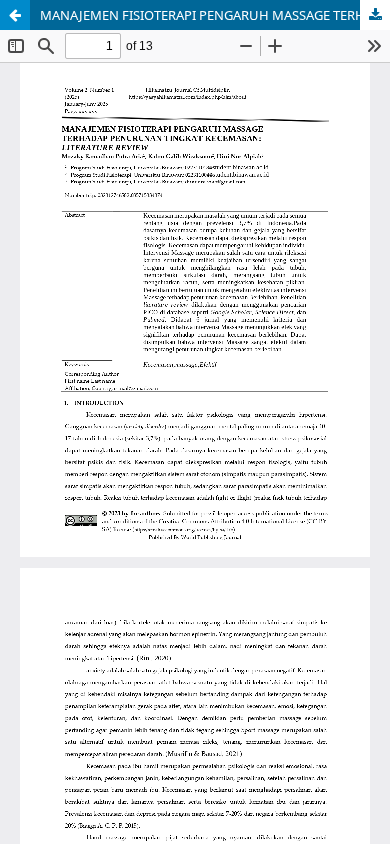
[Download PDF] (375, 15)
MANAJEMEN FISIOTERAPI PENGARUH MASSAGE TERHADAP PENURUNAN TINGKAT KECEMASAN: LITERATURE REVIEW (215, 15)
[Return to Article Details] (15, 15)
